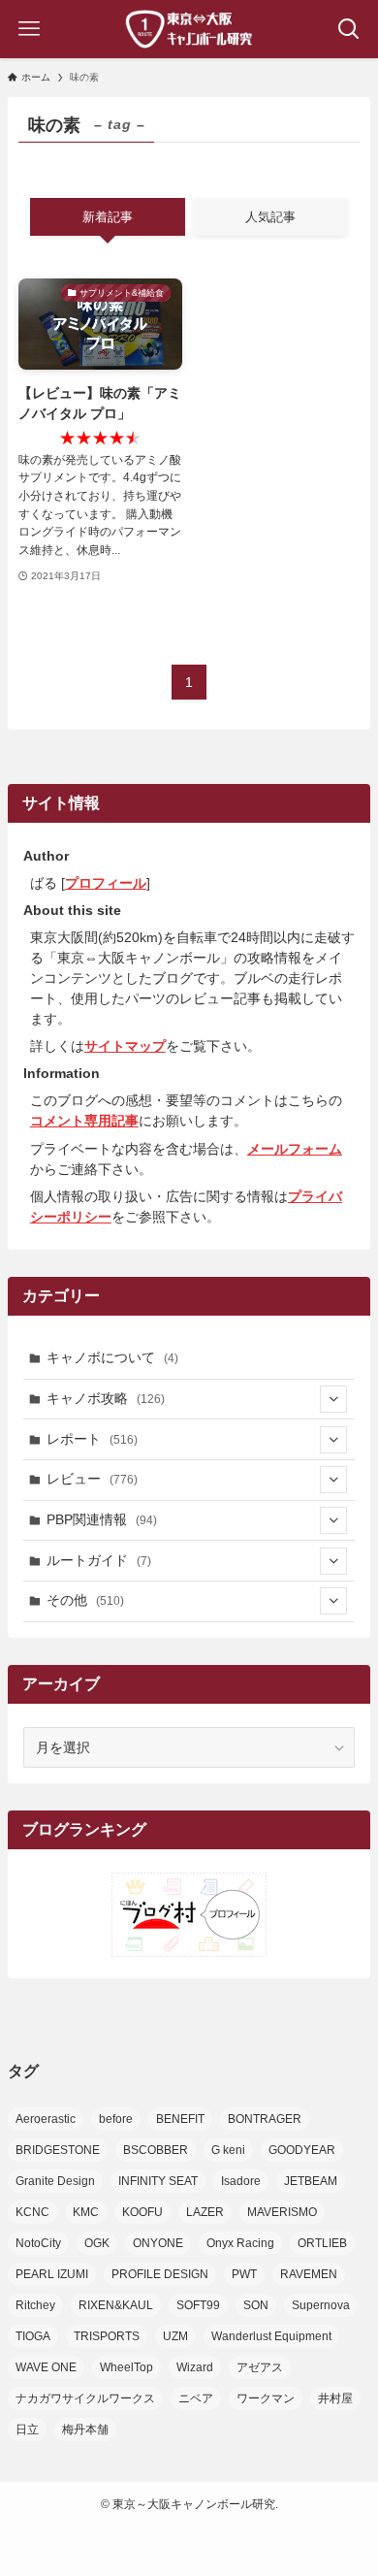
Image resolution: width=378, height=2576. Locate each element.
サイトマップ (125, 1046)
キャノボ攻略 (106, 1398)
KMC (86, 2212)
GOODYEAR (302, 2150)
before (116, 2119)
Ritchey (35, 2305)
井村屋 (335, 2398)
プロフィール (106, 883)
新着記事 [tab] (108, 217)
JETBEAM (311, 2181)
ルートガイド (99, 1560)
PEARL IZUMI (52, 2274)
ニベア (196, 2398)
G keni (228, 2150)
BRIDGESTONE (58, 2150)
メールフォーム (295, 1149)
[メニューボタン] (29, 29)
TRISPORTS (107, 2336)
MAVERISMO (282, 2212)
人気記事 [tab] (270, 217)
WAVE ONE (46, 2367)
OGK (97, 2243)
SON (256, 2305)
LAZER (205, 2212)
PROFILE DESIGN (160, 2274)
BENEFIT (180, 2119)
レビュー (92, 1479)
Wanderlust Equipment (271, 2336)
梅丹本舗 (85, 2429)
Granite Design (55, 2181)
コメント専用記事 (84, 1121)
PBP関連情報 (102, 1519)
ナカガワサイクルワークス (85, 2398)
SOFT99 (198, 2305)
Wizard (195, 2367)
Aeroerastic (46, 2119)
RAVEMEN (309, 2274)
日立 (27, 2429)
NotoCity (38, 2243)
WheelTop (126, 2367)
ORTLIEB (322, 2243)
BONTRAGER (265, 2119)
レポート (92, 1439)
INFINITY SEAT (158, 2181)
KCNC (32, 2212)
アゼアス (260, 2367)
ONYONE (158, 2243)
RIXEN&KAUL (116, 2305)
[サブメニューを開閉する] (333, 1399)
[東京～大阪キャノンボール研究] (189, 29)
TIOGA (33, 2336)
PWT (244, 2274)
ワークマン (266, 2398)
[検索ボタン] (349, 29)
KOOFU (142, 2212)
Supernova (321, 2305)
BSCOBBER (156, 2150)
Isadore (241, 2181)
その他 (85, 1600)
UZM (175, 2336)
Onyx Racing (240, 2243)
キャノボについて (112, 1357)
